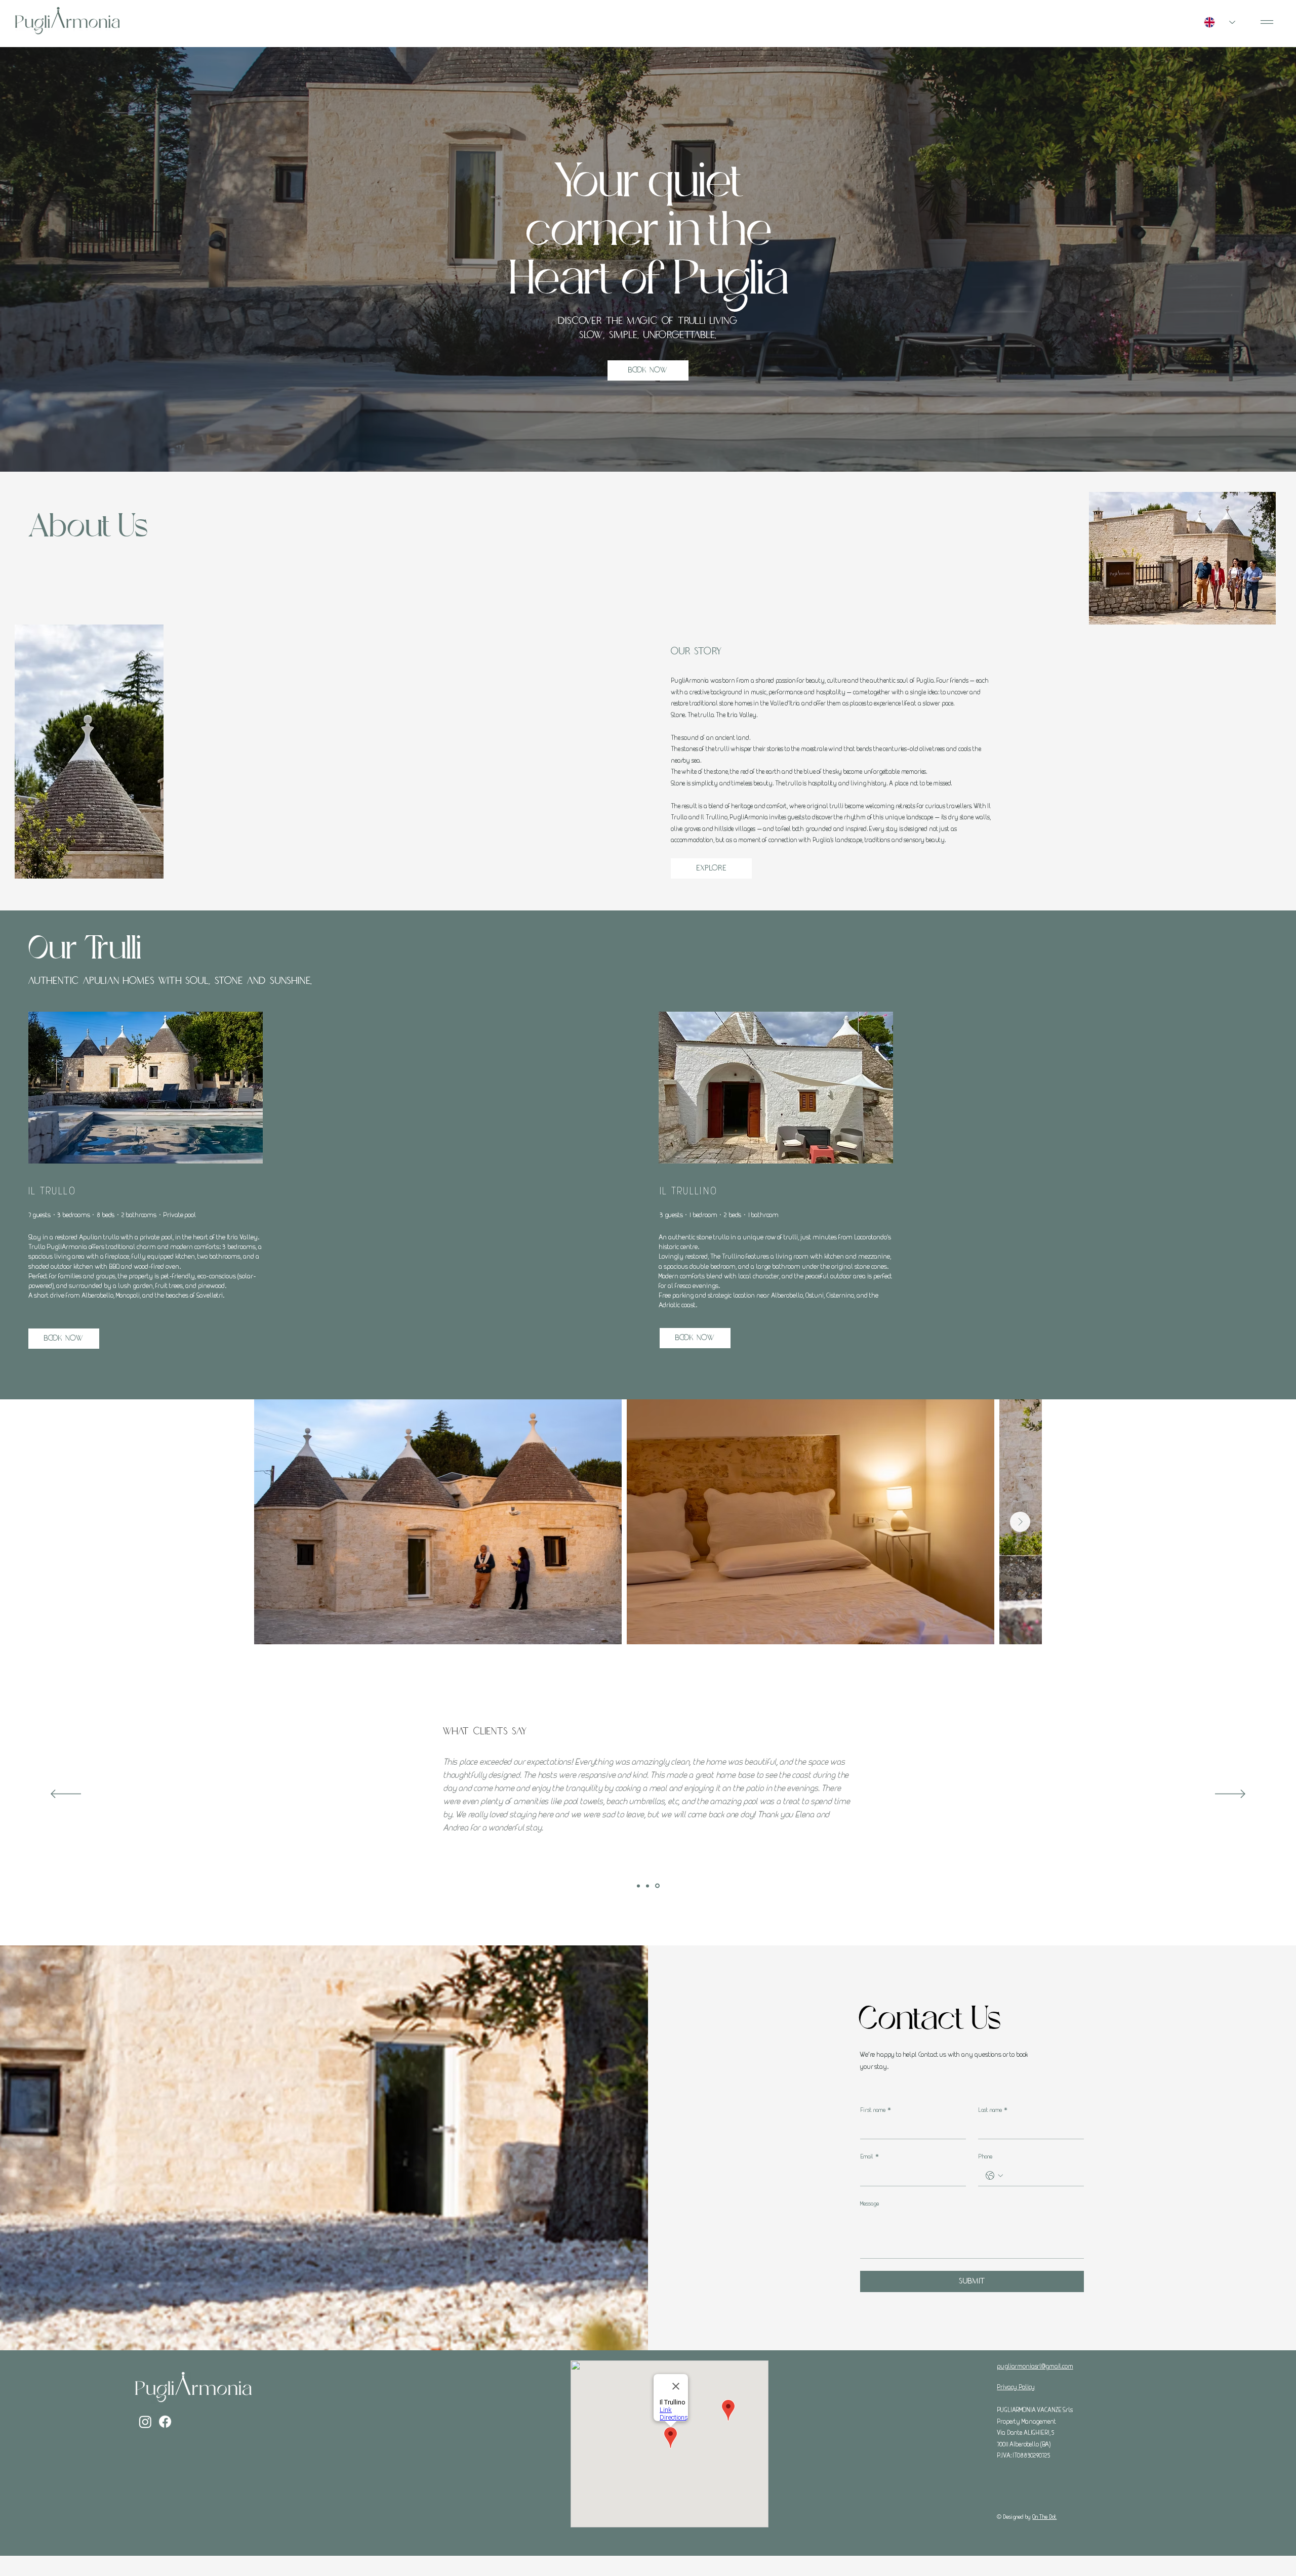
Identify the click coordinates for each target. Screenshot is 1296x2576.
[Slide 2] (649, 1886)
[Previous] (66, 1795)
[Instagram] (145, 2422)
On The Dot (1044, 2517)
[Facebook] (165, 2422)
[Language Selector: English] (1220, 22)
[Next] (1230, 1795)
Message (869, 2203)
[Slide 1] (639, 1886)
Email (869, 2156)
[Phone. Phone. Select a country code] (994, 2176)
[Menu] (1267, 22)
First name (876, 2110)
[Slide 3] (658, 1886)
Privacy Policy (1016, 2387)
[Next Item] (1020, 1522)
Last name (993, 2110)
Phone (985, 2156)
